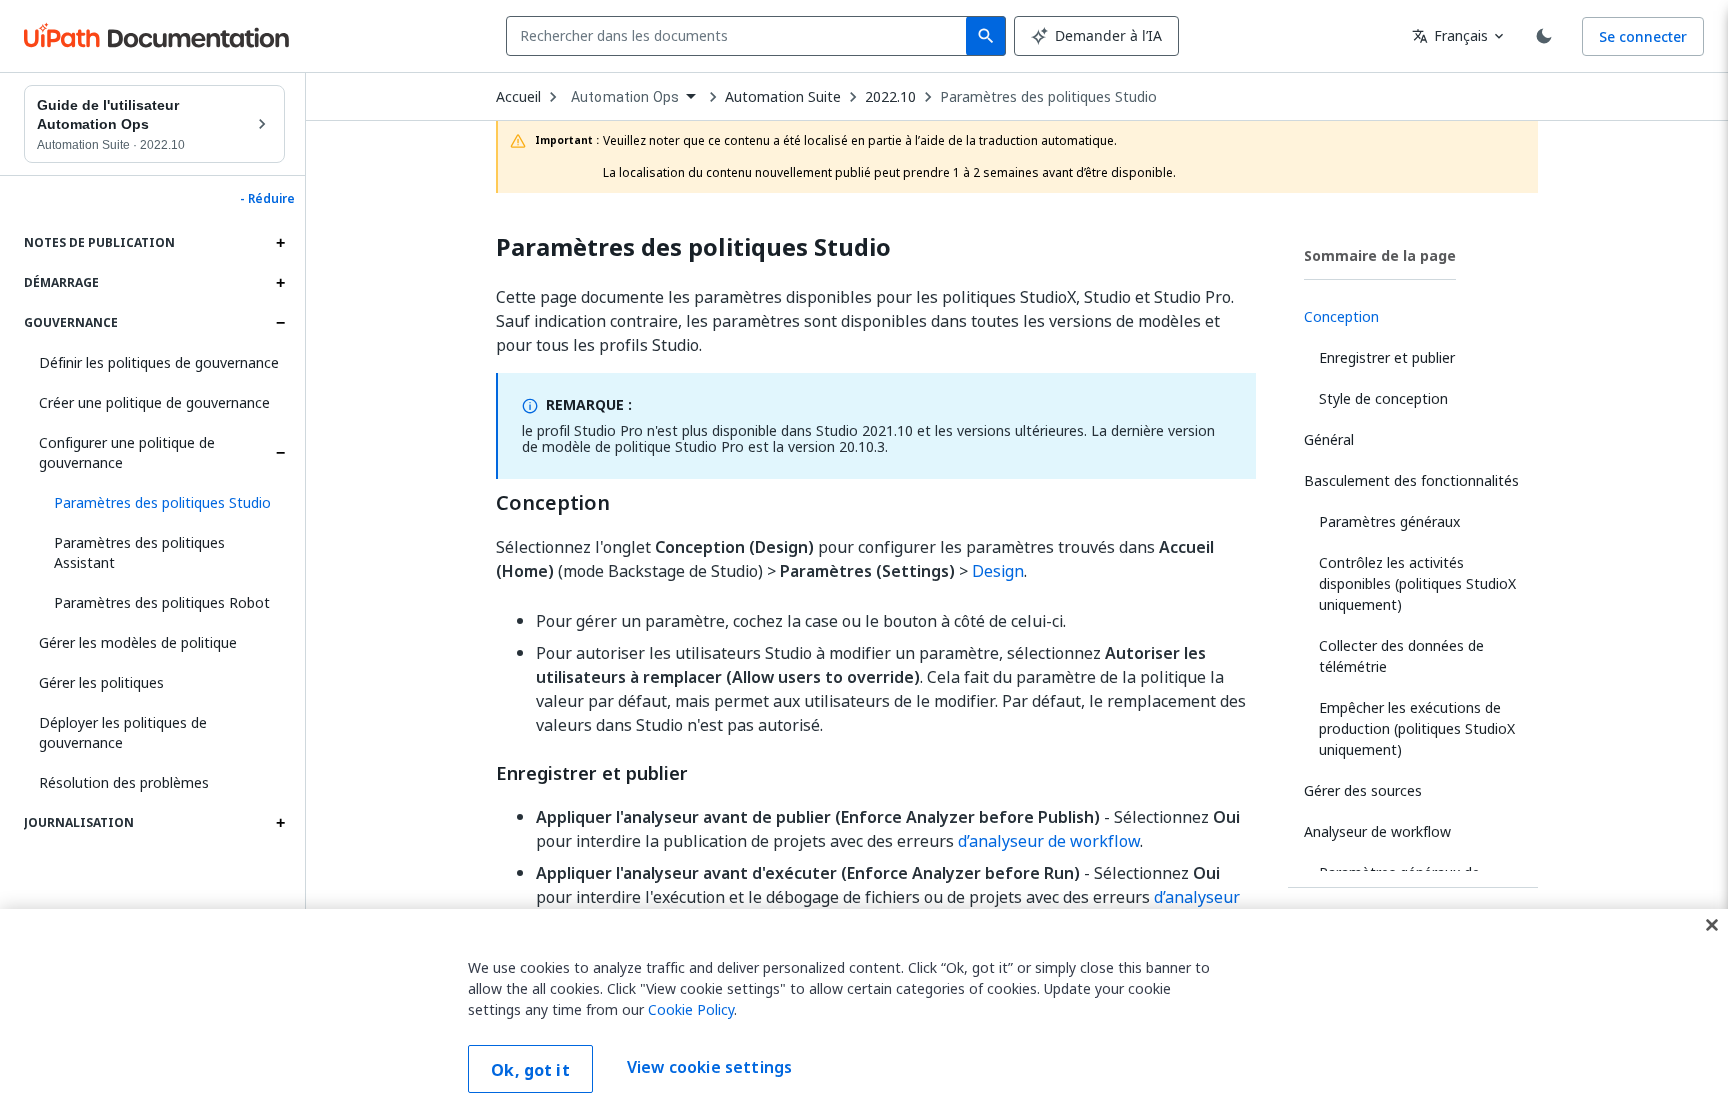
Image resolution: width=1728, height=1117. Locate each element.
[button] (162, 503)
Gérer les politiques (101, 682)
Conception (553, 503)
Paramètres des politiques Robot (162, 602)
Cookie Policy (691, 1009)
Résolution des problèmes (124, 782)
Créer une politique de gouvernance (154, 402)
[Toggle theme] (1544, 36)
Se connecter (1643, 36)
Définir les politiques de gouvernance (159, 362)
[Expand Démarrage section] (280, 283)
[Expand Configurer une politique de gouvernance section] (280, 453)
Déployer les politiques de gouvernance (123, 732)
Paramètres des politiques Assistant (139, 552)
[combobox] (740, 36)
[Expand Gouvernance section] (280, 323)
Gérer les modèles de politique (138, 642)
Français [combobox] (1450, 35)
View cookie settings (709, 1067)
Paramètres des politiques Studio (1048, 97)
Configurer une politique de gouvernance (127, 452)
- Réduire (267, 199)
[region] (864, 1013)
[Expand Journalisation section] (280, 823)
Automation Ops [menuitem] (625, 97)
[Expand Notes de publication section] (280, 243)
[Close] (1712, 925)
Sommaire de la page (1380, 255)
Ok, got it (530, 1070)
